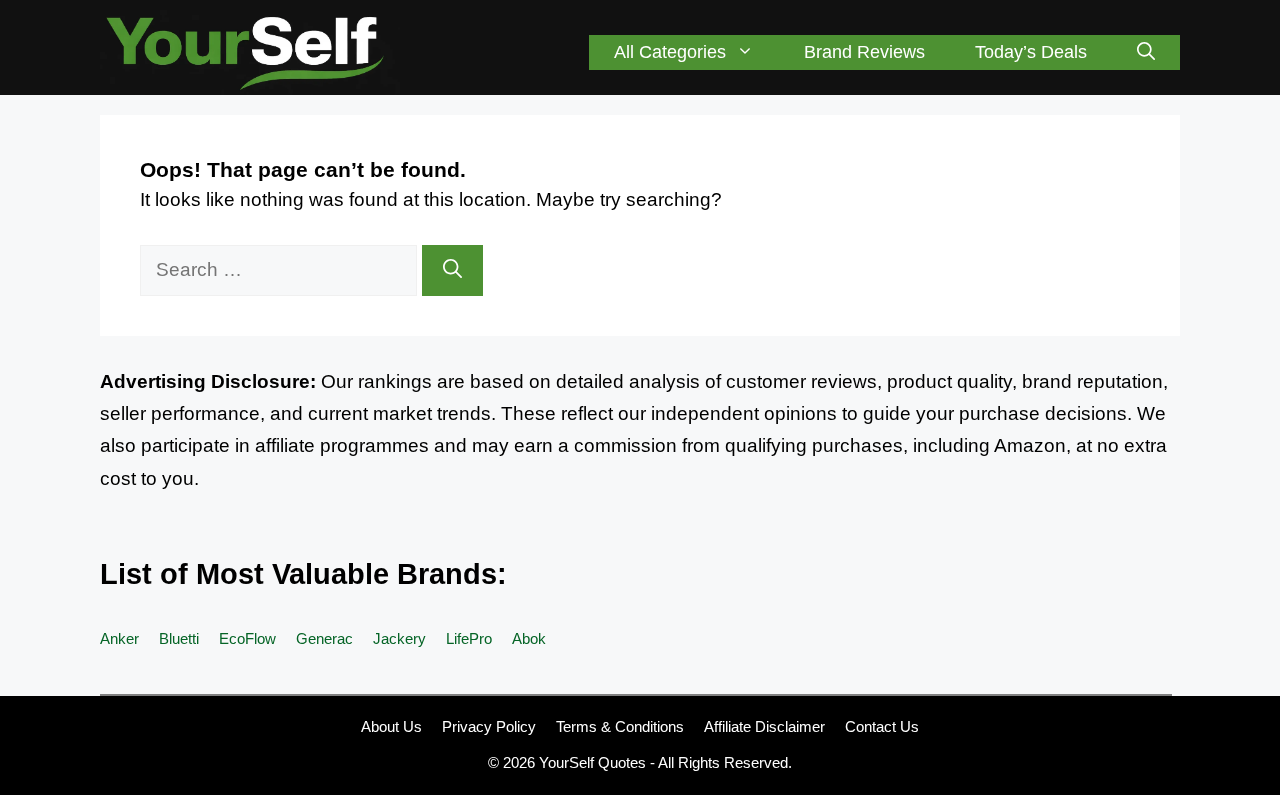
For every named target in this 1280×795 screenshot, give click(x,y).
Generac (324, 638)
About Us (391, 726)
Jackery (399, 638)
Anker (119, 638)
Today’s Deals (1031, 52)
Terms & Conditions (620, 726)
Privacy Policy (489, 726)
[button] (1146, 52)
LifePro (469, 638)
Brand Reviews (864, 52)
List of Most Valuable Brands (298, 574)
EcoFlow (247, 638)
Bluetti (179, 638)
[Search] (452, 270)
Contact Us (882, 726)
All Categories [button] (670, 52)
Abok (529, 638)
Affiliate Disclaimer (764, 726)
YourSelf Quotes (592, 762)
